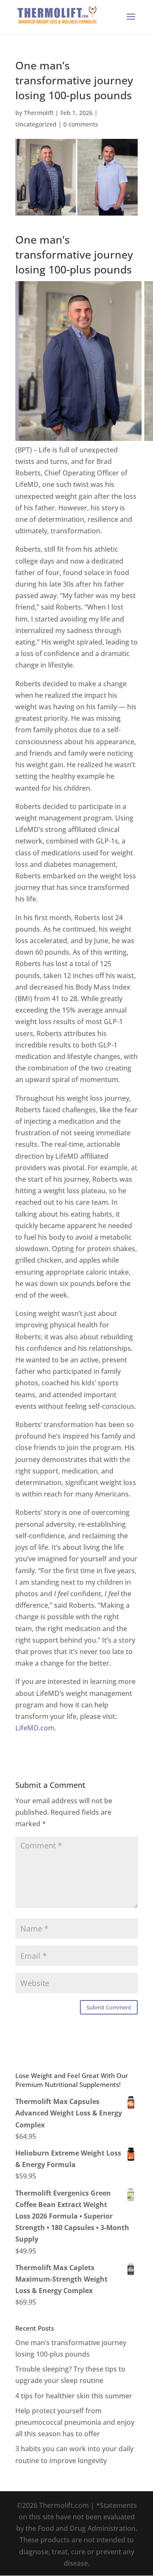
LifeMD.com (35, 1728)
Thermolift (39, 113)
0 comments (81, 124)
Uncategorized (36, 124)
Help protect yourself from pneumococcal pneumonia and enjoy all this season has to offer (75, 2422)
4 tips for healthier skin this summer (74, 2396)
